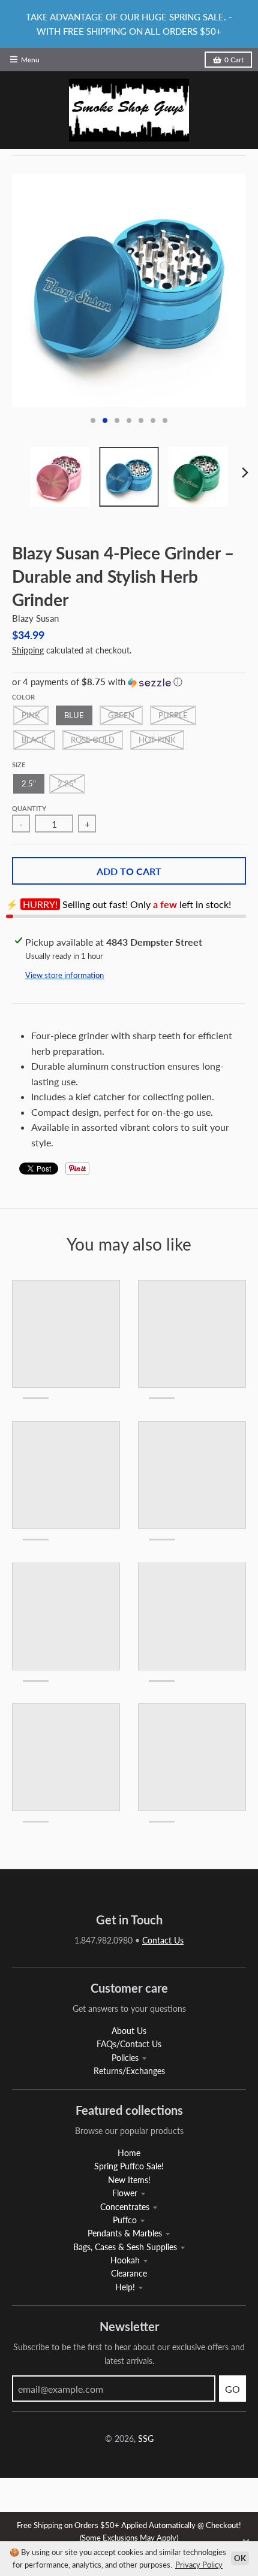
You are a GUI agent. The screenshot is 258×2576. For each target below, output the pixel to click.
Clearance (129, 2273)
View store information (64, 975)
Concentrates (125, 2207)
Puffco (125, 2220)
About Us (129, 2031)
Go (232, 2389)
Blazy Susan (35, 618)
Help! (125, 2287)
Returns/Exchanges (129, 2071)
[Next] (245, 473)
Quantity (29, 808)
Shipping (28, 650)
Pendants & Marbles (125, 2233)
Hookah (125, 2260)
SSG (146, 2439)
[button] (129, 682)
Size (19, 765)
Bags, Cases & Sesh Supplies (125, 2247)
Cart (234, 60)
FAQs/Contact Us (129, 2044)
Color (23, 697)
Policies (125, 2058)
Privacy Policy (199, 2565)
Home (129, 2153)
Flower (125, 2193)
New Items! (129, 2180)
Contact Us (163, 1940)
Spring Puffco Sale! (129, 2166)
